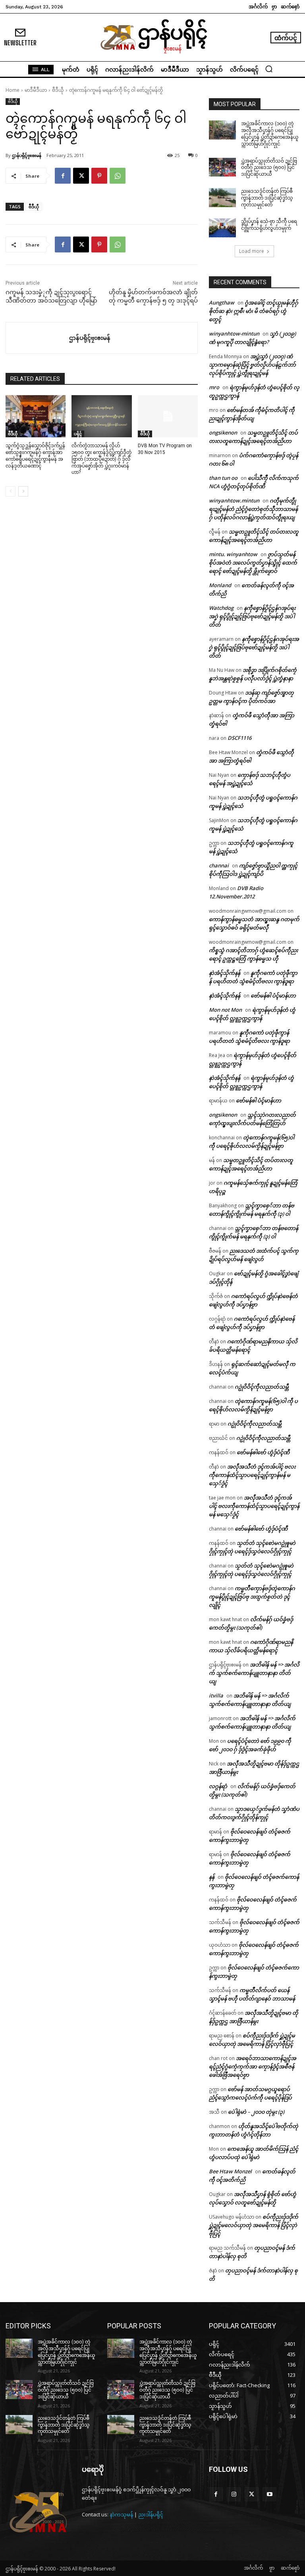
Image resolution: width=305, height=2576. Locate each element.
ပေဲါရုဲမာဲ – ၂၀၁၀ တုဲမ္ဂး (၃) (256, 2112)
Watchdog (221, 608)
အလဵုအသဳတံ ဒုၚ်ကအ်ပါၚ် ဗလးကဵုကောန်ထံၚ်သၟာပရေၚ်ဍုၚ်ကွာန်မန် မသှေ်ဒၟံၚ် (252, 1475)
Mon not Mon (225, 1010)
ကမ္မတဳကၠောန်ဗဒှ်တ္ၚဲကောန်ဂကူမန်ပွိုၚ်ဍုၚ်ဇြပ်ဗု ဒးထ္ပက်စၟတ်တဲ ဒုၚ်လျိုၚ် (252, 1596)
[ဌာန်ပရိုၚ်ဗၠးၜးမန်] (38, 338)
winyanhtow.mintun (234, 500)
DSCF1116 (239, 738)
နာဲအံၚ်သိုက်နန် (225, 973)
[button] (269, 69)
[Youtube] (269, 2494)
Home (13, 90)
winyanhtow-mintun (234, 334)
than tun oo (223, 478)
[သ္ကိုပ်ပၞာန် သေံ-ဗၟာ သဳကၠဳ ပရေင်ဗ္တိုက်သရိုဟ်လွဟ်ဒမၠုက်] (222, 228)
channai (219, 865)
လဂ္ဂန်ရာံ (218, 1786)
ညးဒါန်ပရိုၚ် (151, 2514)
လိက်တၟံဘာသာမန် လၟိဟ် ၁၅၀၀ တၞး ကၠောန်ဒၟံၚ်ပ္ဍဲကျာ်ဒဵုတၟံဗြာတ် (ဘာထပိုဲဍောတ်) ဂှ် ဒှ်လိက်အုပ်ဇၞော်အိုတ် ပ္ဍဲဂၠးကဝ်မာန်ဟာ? (101, 459)
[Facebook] (63, 176)
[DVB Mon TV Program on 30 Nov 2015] (168, 416)
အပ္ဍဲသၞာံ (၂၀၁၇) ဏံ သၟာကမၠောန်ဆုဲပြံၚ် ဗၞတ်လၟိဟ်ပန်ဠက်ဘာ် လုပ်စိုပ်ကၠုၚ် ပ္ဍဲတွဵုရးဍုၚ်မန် (252, 365)
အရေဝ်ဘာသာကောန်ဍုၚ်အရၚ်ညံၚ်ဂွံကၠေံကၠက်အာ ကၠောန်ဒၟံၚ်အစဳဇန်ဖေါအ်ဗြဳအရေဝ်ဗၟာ (253, 2066)
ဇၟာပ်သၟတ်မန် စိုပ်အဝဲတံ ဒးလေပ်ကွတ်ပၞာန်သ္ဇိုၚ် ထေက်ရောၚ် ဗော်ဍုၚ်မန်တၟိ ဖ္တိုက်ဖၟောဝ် (253, 563)
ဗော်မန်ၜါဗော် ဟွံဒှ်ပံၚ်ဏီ (263, 1452)
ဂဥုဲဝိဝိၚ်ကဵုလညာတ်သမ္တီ (262, 1387)
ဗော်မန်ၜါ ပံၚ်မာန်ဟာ (273, 995)
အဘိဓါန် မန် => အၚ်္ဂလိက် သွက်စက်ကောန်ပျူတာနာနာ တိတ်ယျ (254, 1673)
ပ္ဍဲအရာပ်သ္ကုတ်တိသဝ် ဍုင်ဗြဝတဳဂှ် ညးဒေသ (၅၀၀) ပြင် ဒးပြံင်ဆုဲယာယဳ (269, 168)
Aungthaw (222, 303)
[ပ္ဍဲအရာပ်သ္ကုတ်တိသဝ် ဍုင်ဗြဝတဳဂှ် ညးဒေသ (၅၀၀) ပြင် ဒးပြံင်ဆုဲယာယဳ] (222, 167)
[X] (81, 176)
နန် (212, 1877)
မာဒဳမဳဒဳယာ (36, 90)
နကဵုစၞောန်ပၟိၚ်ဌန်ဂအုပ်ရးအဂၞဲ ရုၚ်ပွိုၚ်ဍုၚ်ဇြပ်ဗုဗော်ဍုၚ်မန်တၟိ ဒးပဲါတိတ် (252, 616)
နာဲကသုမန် (121, 2514)
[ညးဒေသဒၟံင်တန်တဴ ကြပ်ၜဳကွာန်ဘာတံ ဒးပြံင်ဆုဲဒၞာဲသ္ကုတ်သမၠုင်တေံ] (222, 198)
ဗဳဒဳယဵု (58, 90)
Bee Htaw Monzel (230, 2171)
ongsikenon (223, 433)
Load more (252, 251)
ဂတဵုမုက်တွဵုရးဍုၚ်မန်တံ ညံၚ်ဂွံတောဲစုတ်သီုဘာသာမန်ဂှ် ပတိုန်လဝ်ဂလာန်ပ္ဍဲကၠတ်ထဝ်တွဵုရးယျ (253, 509)
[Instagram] (234, 2494)
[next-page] (23, 491)
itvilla (216, 1695)
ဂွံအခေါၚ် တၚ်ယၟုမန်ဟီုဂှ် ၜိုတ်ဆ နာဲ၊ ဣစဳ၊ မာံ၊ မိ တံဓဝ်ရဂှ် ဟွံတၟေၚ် (254, 311)
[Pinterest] (99, 176)
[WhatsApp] (118, 176)
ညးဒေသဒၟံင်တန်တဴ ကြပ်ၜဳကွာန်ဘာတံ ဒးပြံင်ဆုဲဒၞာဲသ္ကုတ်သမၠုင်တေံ (267, 198)
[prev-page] (11, 491)
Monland (220, 585)
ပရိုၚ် (78, 434)
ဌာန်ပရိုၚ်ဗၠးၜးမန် (27, 155)
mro (214, 387)
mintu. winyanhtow (233, 554)
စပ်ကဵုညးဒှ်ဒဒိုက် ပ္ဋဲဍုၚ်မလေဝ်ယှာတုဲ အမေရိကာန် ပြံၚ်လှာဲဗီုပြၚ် (254, 2225)
